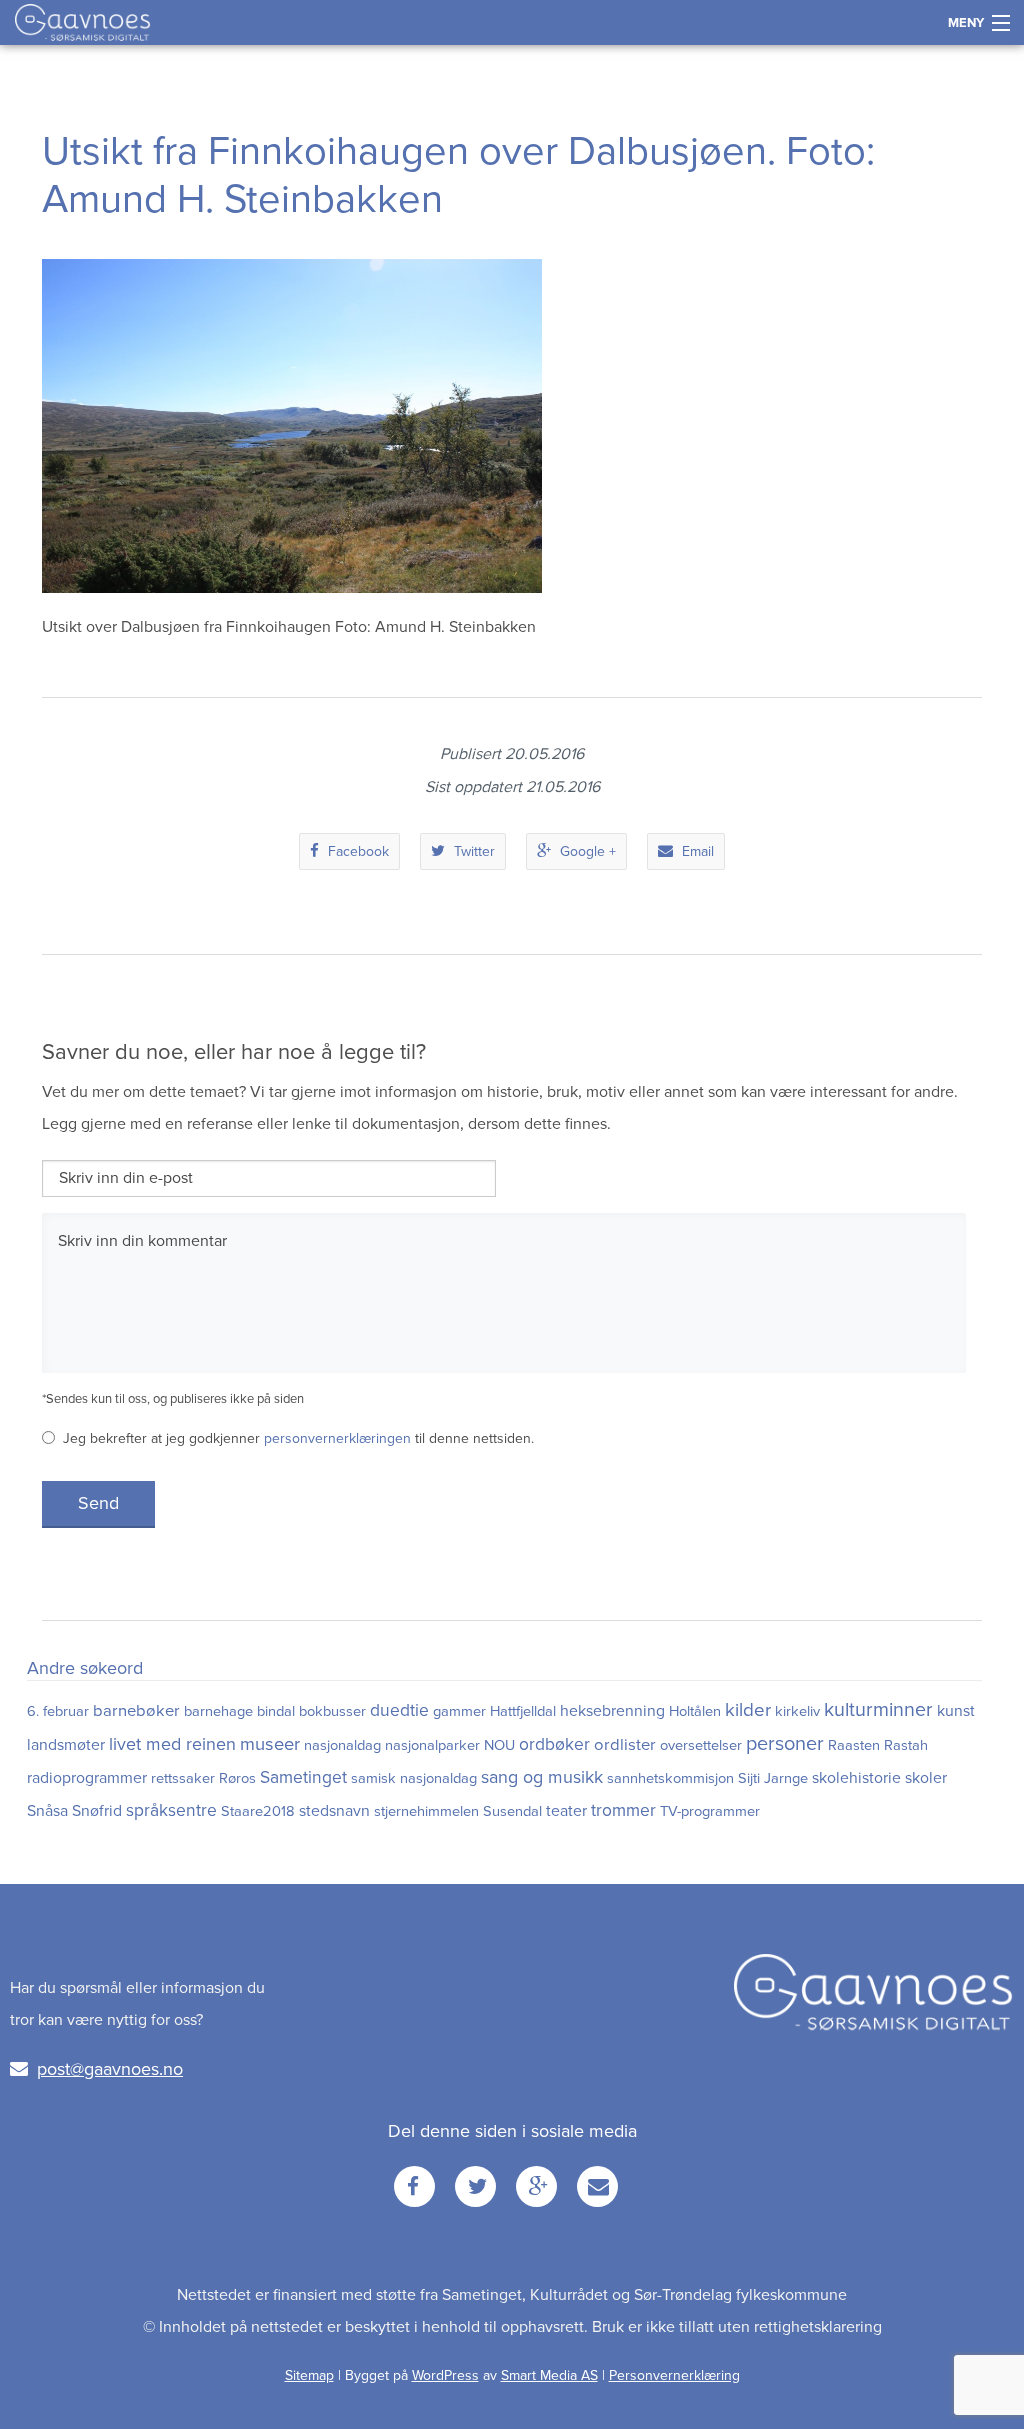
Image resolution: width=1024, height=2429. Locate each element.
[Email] (597, 2186)
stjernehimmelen (426, 1811)
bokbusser (332, 1711)
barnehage (218, 1711)
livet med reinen (172, 1744)
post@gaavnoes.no (110, 2069)
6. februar (58, 1711)
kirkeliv (797, 1711)
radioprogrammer (87, 1778)
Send (98, 1503)
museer (270, 1744)
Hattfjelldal (523, 1711)
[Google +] (536, 2186)
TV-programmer (710, 1811)
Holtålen (695, 1711)
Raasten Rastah (878, 1745)
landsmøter (66, 1745)
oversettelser (701, 1745)
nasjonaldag (342, 1745)
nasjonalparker (432, 1745)
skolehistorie (856, 1778)
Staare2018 (258, 1811)
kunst (956, 1711)
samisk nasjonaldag (414, 1778)
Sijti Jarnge (773, 1778)
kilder (748, 1710)
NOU (499, 1745)
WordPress (445, 2375)
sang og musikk (542, 1777)
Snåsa (47, 1811)
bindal (276, 1711)
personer (785, 1744)
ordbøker (554, 1744)
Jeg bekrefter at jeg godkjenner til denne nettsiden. (298, 1438)
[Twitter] (475, 2186)
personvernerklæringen (337, 1438)
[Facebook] (414, 2186)
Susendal (512, 1811)
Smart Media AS (549, 2375)
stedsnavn (334, 1811)
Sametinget (303, 1777)
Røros (237, 1778)
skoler (926, 1778)
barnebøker (136, 1711)
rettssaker (183, 1778)
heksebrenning (612, 1711)
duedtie (399, 1710)
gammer (459, 1711)
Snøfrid (97, 1811)
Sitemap (309, 2375)
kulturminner (878, 1710)
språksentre (171, 1810)
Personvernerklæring (674, 2375)
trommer (623, 1810)
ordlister (625, 1745)
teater (566, 1811)
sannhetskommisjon (670, 1778)
